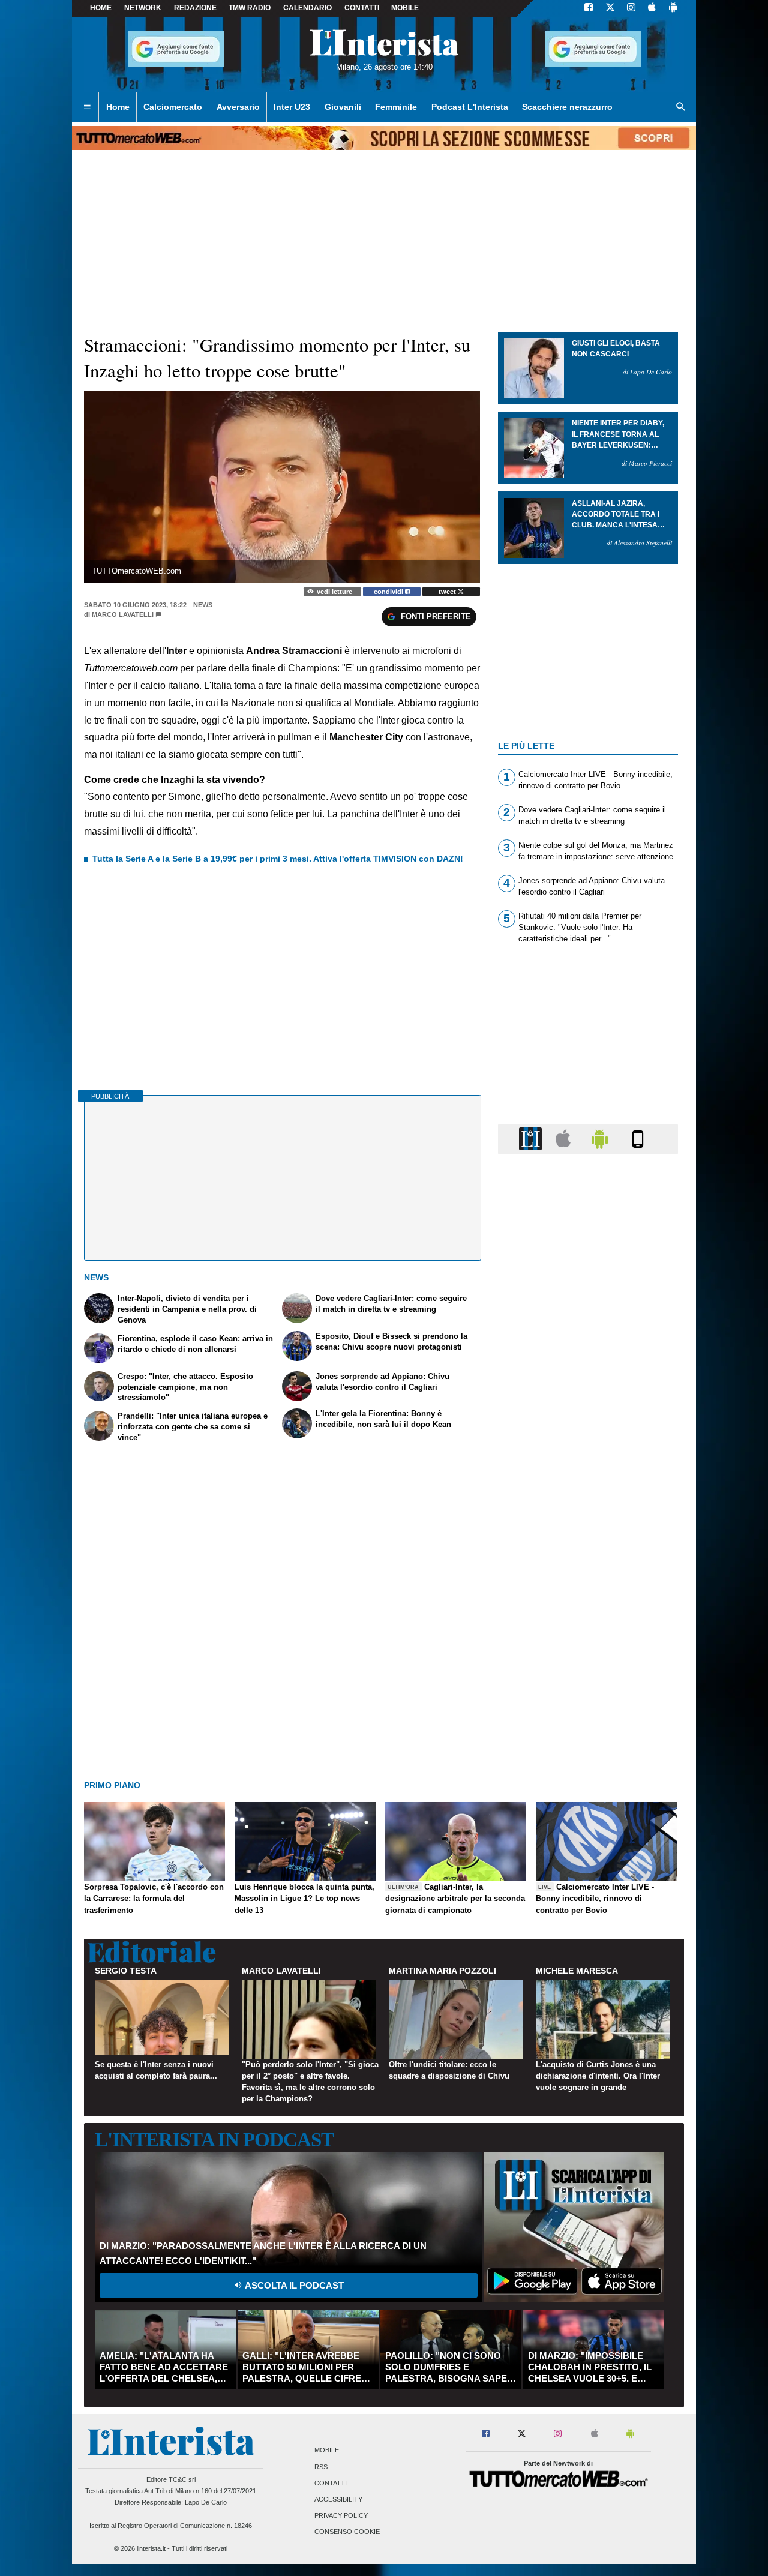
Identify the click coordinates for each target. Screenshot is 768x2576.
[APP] (532, 1139)
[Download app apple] (652, 8)
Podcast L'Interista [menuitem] (470, 107)
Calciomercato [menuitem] (173, 107)
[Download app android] (673, 8)
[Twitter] (610, 8)
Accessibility (338, 2499)
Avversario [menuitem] (238, 107)
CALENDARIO (307, 8)
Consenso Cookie (347, 2532)
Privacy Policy (341, 2516)
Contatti (331, 2483)
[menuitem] (87, 107)
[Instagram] (632, 8)
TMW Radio (250, 8)
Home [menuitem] (118, 107)
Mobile (327, 2451)
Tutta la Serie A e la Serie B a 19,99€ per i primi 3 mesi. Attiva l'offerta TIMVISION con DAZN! (278, 859)
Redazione (195, 8)
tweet (448, 592)
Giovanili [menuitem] (343, 107)
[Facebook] (589, 8)
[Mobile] (638, 1139)
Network (143, 8)
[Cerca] (681, 107)
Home (101, 8)
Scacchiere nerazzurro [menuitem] (567, 107)
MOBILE (405, 8)
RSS (321, 2467)
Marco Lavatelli (123, 614)
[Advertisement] (588, 1629)
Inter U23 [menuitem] (292, 107)
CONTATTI (362, 8)
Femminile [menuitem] (396, 107)
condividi (389, 592)
